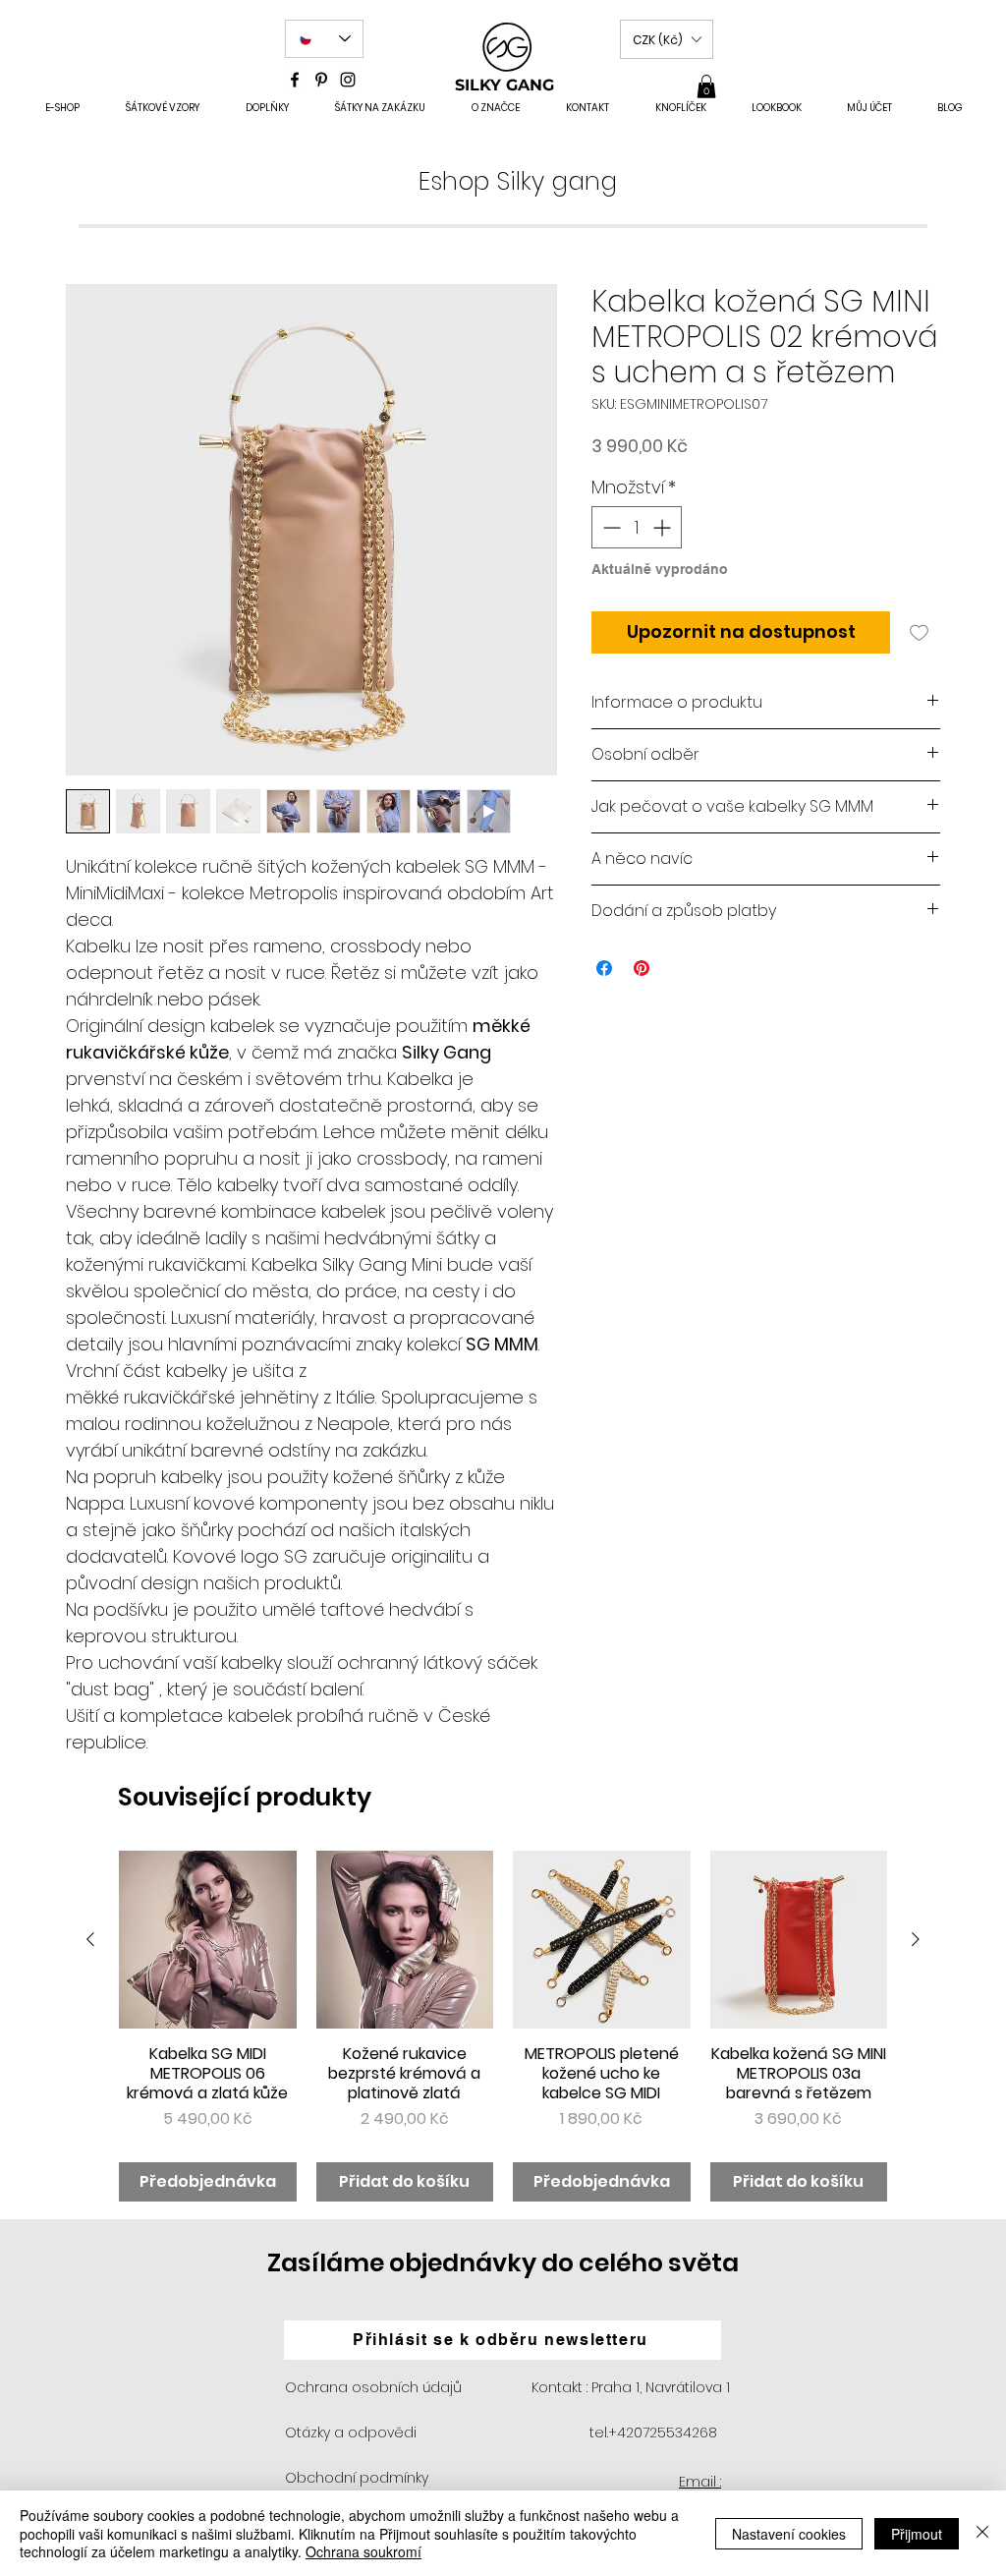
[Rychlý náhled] (208, 1940)
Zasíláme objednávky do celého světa (503, 2263)
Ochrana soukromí (363, 2551)
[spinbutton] (637, 527)
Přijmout (917, 2534)
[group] (503, 2026)
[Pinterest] (321, 80)
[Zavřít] (982, 2533)
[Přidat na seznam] (919, 632)
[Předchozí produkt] (90, 1939)
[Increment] (664, 527)
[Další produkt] (916, 1939)
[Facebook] (295, 80)
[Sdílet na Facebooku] (604, 968)
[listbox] (667, 39)
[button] (667, 39)
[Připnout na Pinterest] (642, 968)
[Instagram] (348, 80)
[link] (706, 86)
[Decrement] (610, 527)
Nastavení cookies (789, 2534)
